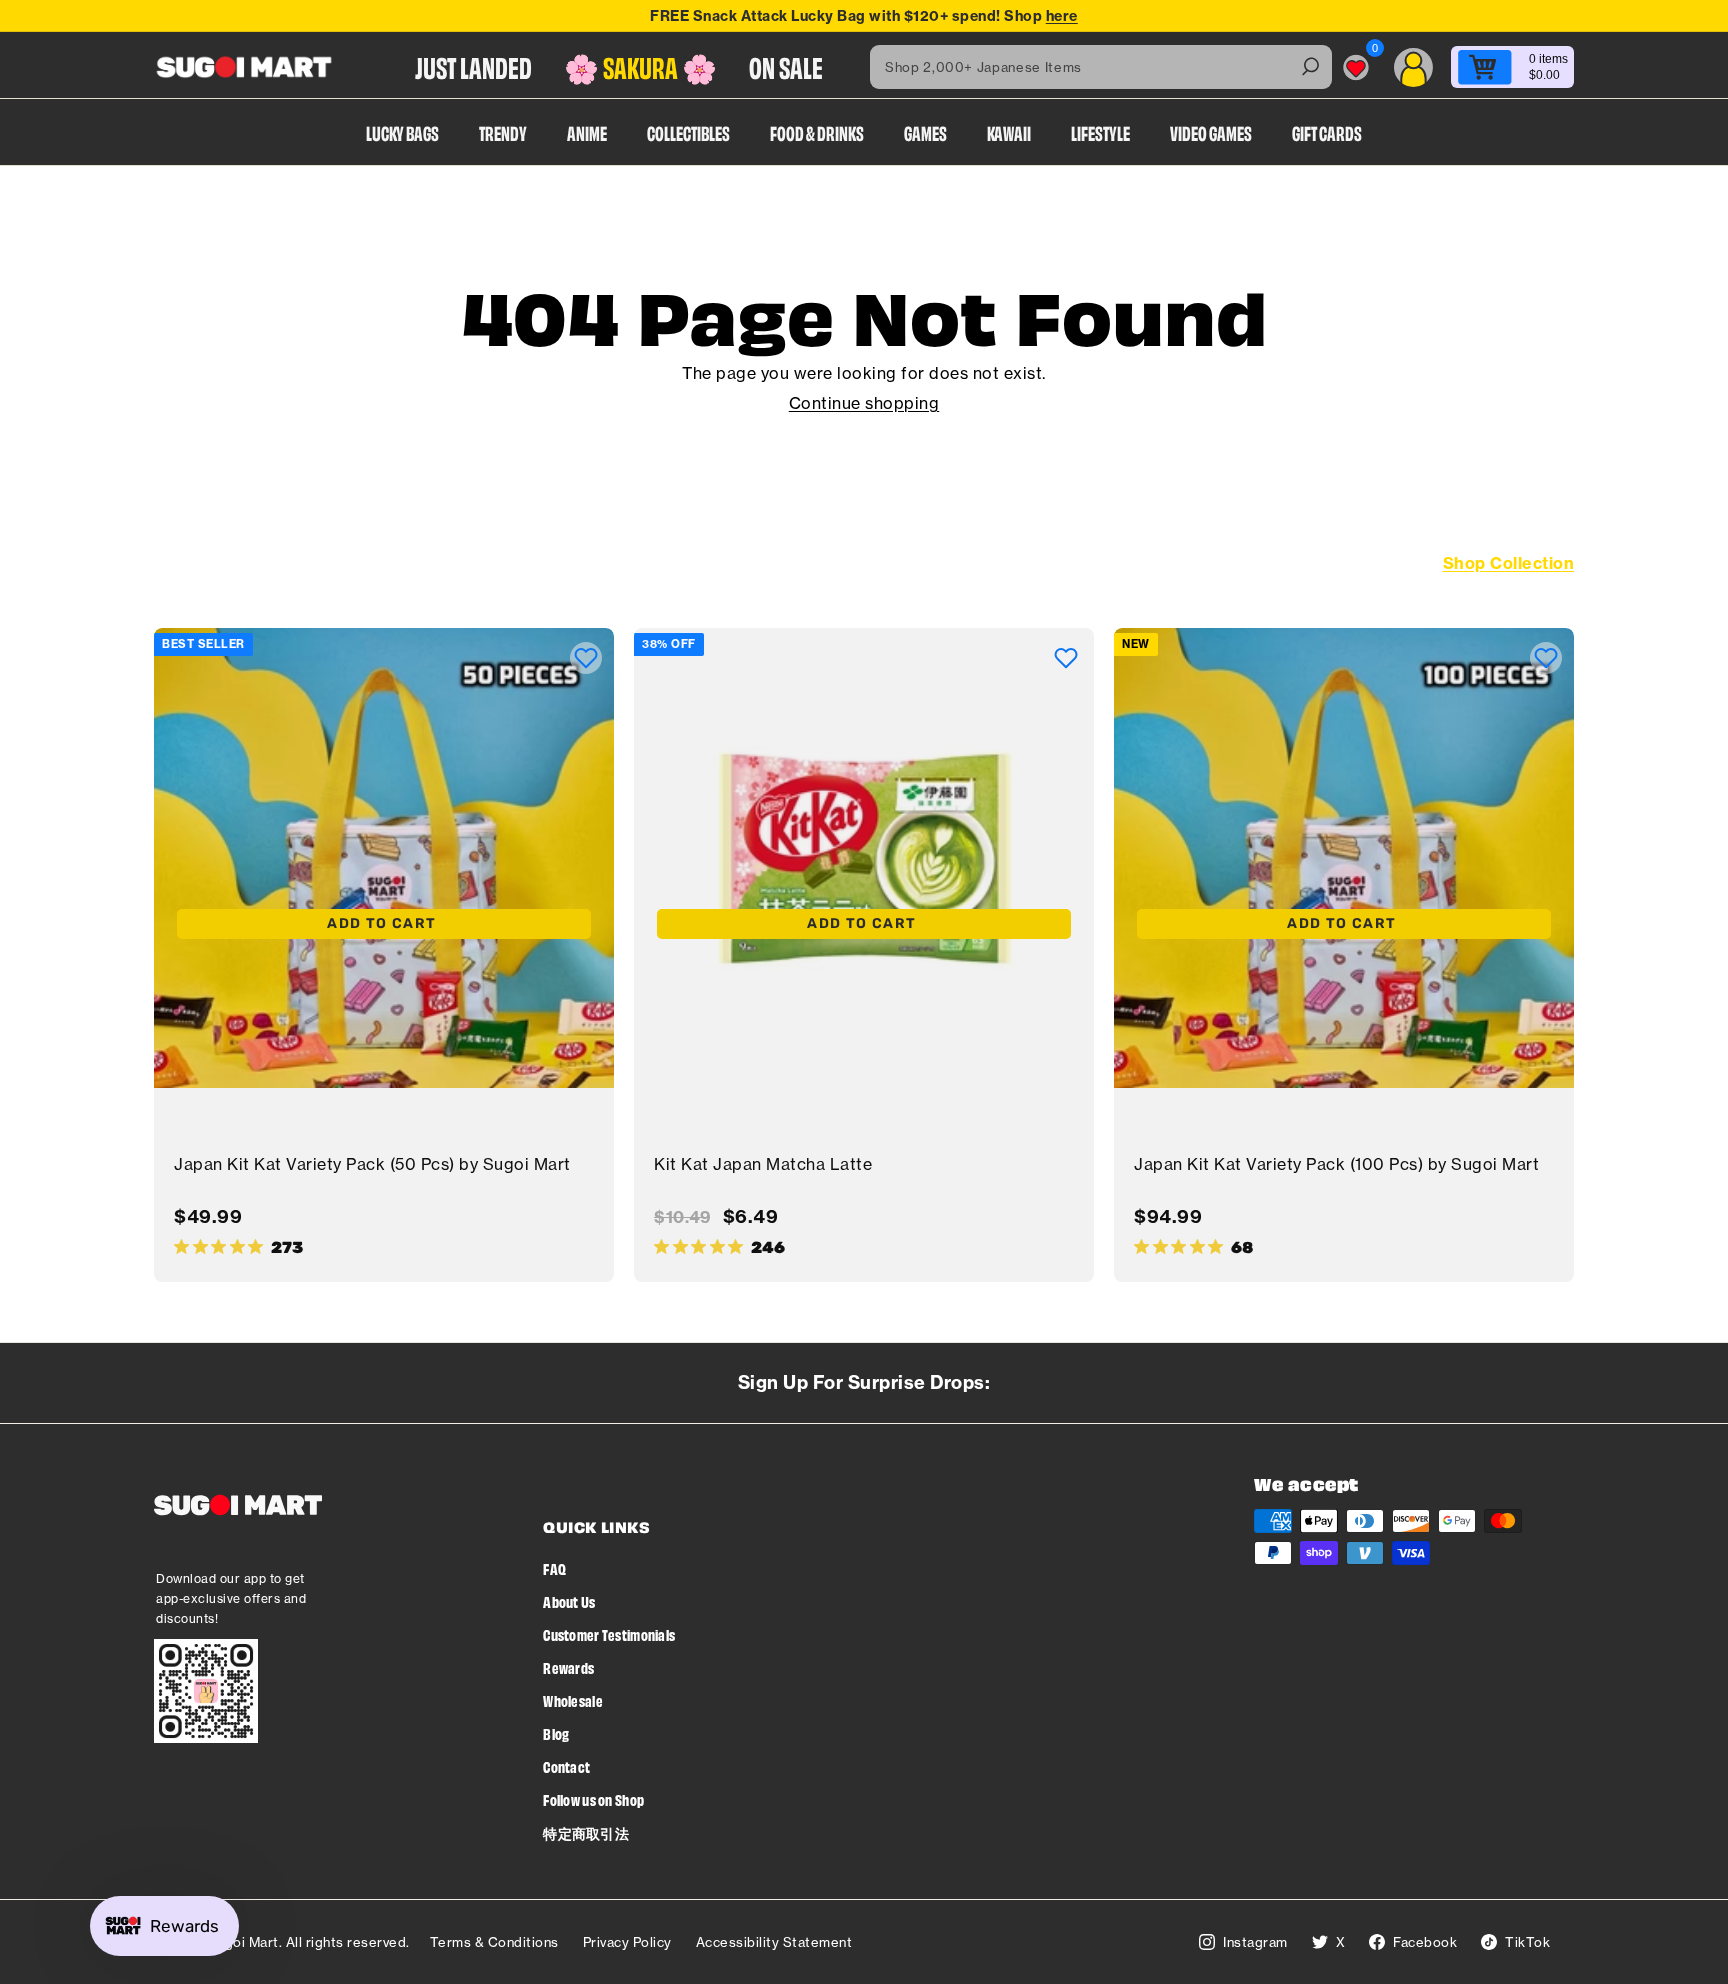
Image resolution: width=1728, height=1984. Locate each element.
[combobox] (1101, 67)
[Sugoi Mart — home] (244, 67)
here (1062, 16)
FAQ (554, 1568)
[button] (586, 658)
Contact (566, 1766)
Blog (556, 1733)
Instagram (1255, 1942)
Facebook (1425, 1942)
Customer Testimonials (609, 1634)
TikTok (1527, 1942)
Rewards (568, 1667)
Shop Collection (1509, 563)
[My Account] (1413, 67)
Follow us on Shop (593, 1799)
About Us (569, 1601)
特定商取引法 (586, 1832)
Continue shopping (864, 403)
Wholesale (573, 1700)
